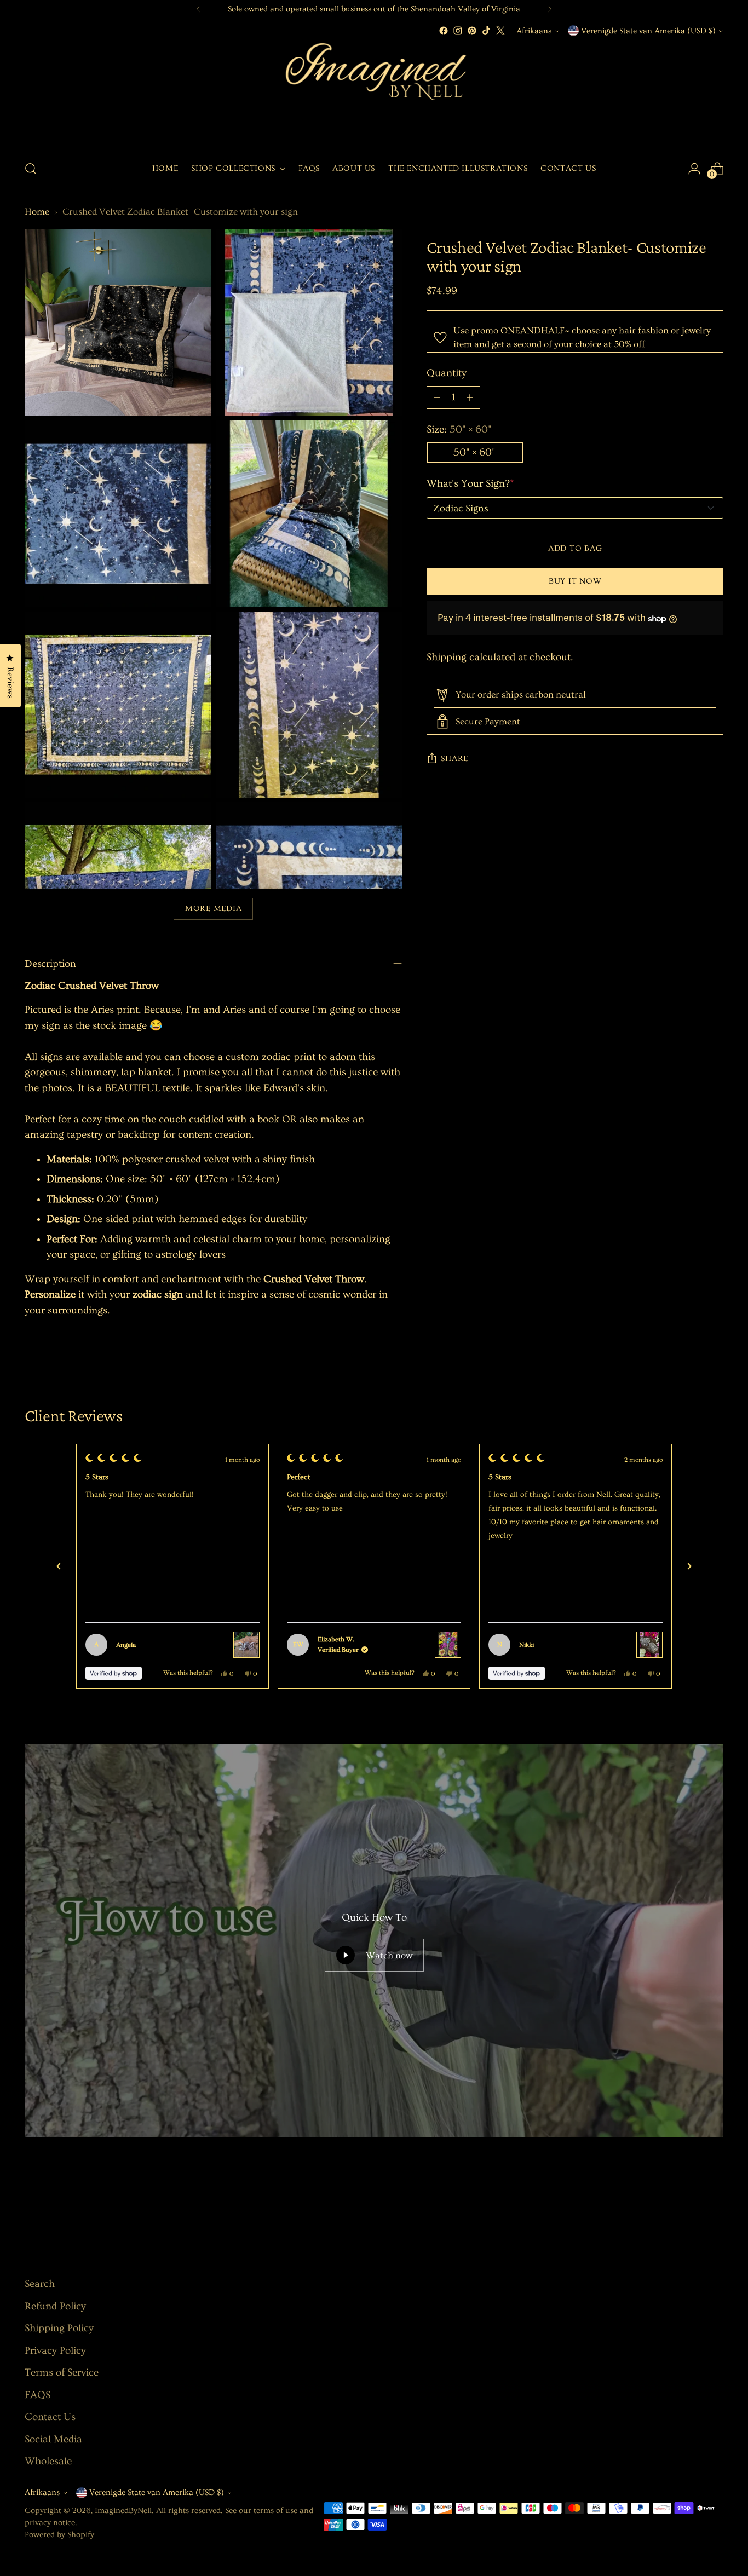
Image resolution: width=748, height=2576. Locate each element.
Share (454, 759)
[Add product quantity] (470, 398)
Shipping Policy (59, 2328)
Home (37, 212)
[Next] (550, 9)
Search (40, 2284)
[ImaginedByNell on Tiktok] (486, 31)
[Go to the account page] (694, 169)
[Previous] (198, 9)
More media (213, 909)
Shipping (447, 657)
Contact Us (50, 2417)
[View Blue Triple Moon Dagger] (246, 1645)
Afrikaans (534, 31)
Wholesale (48, 2461)
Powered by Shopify (59, 2535)
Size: (459, 430)
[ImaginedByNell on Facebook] (444, 31)
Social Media (53, 2439)
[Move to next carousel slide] (714, 2202)
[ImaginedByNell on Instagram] (458, 31)
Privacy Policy (55, 2351)
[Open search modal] (31, 169)
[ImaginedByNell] (374, 94)
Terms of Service (62, 2373)
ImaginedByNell (123, 2511)
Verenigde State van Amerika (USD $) (648, 31)
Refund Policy (55, 2306)
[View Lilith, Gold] (649, 1645)
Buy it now (575, 581)
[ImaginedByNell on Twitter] (500, 31)
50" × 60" (474, 453)
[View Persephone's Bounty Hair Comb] (448, 1645)
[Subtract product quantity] (437, 398)
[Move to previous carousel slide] (689, 2202)
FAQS (38, 2395)
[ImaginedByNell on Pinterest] (472, 31)
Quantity (447, 374)
